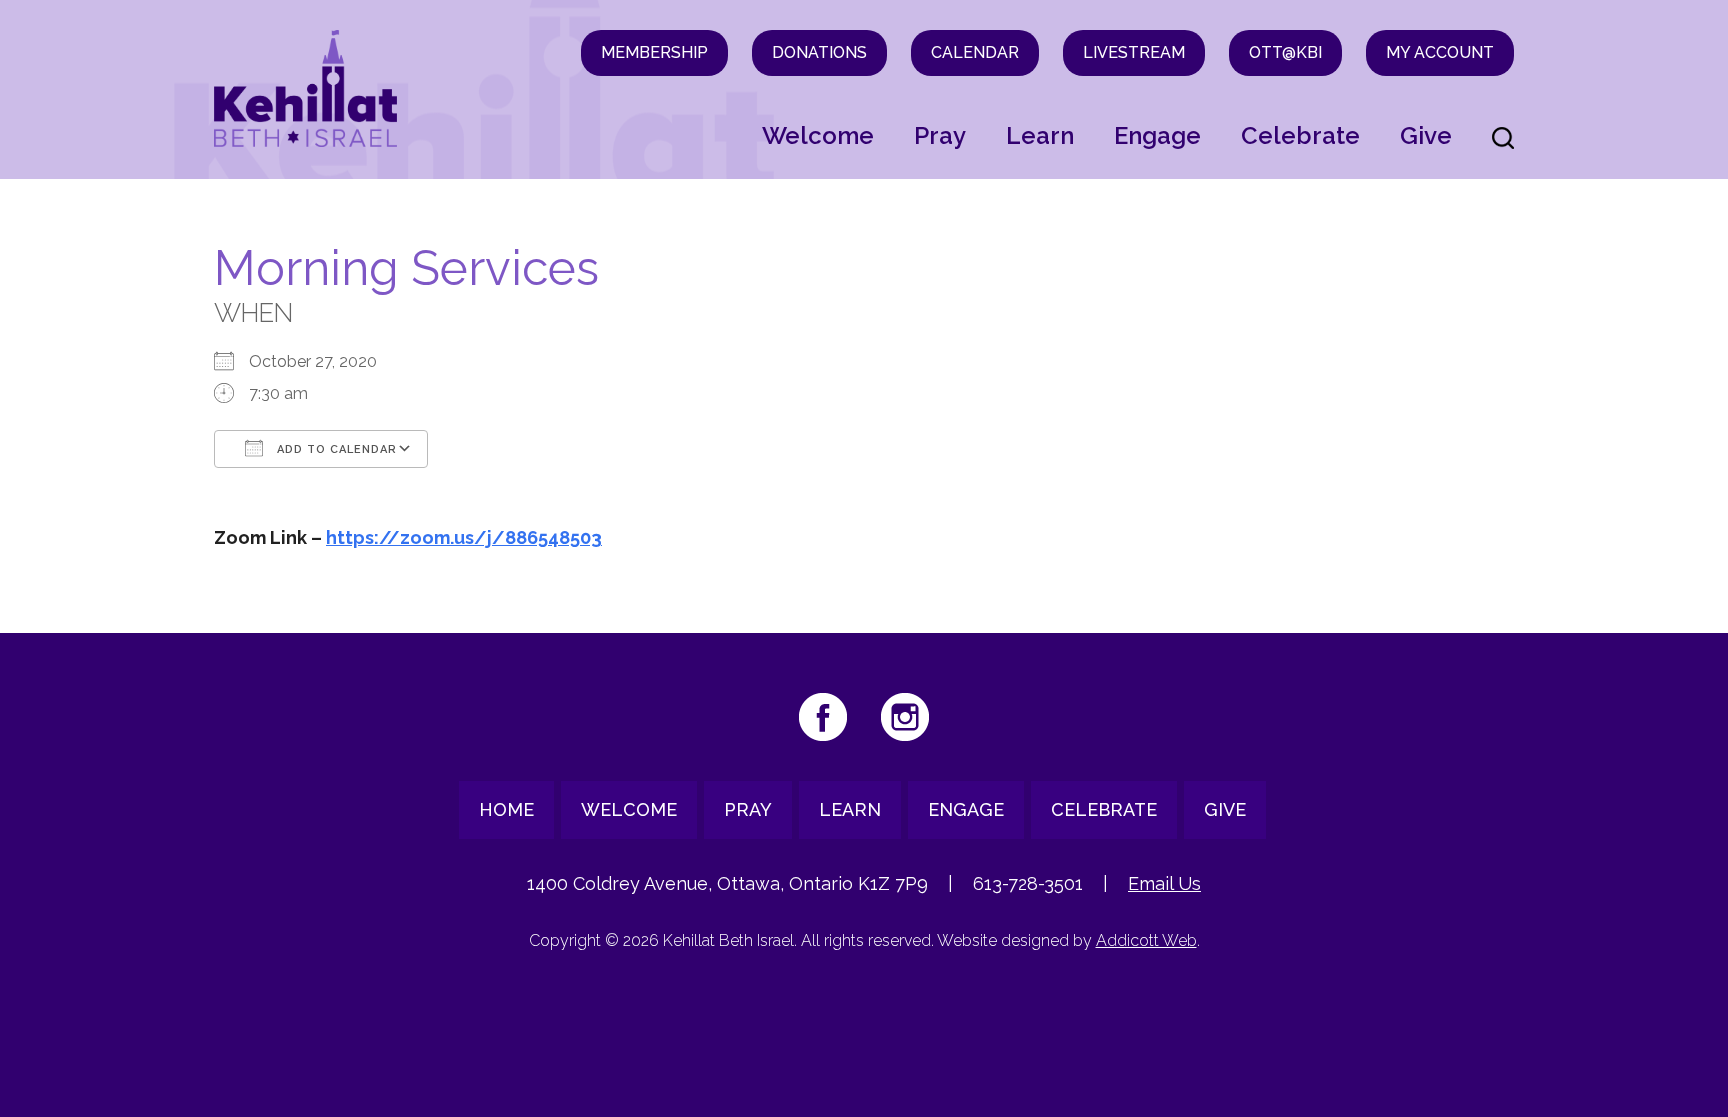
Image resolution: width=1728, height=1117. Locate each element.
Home (506, 809)
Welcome (818, 135)
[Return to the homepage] (305, 88)
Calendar (975, 52)
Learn (1040, 135)
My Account (1440, 52)
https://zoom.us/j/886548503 (464, 537)
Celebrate (1300, 135)
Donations (819, 52)
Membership (654, 52)
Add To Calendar (335, 449)
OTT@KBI (1285, 52)
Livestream (1134, 52)
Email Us (1164, 883)
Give (1426, 135)
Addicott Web (1146, 940)
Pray (940, 135)
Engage (1157, 135)
